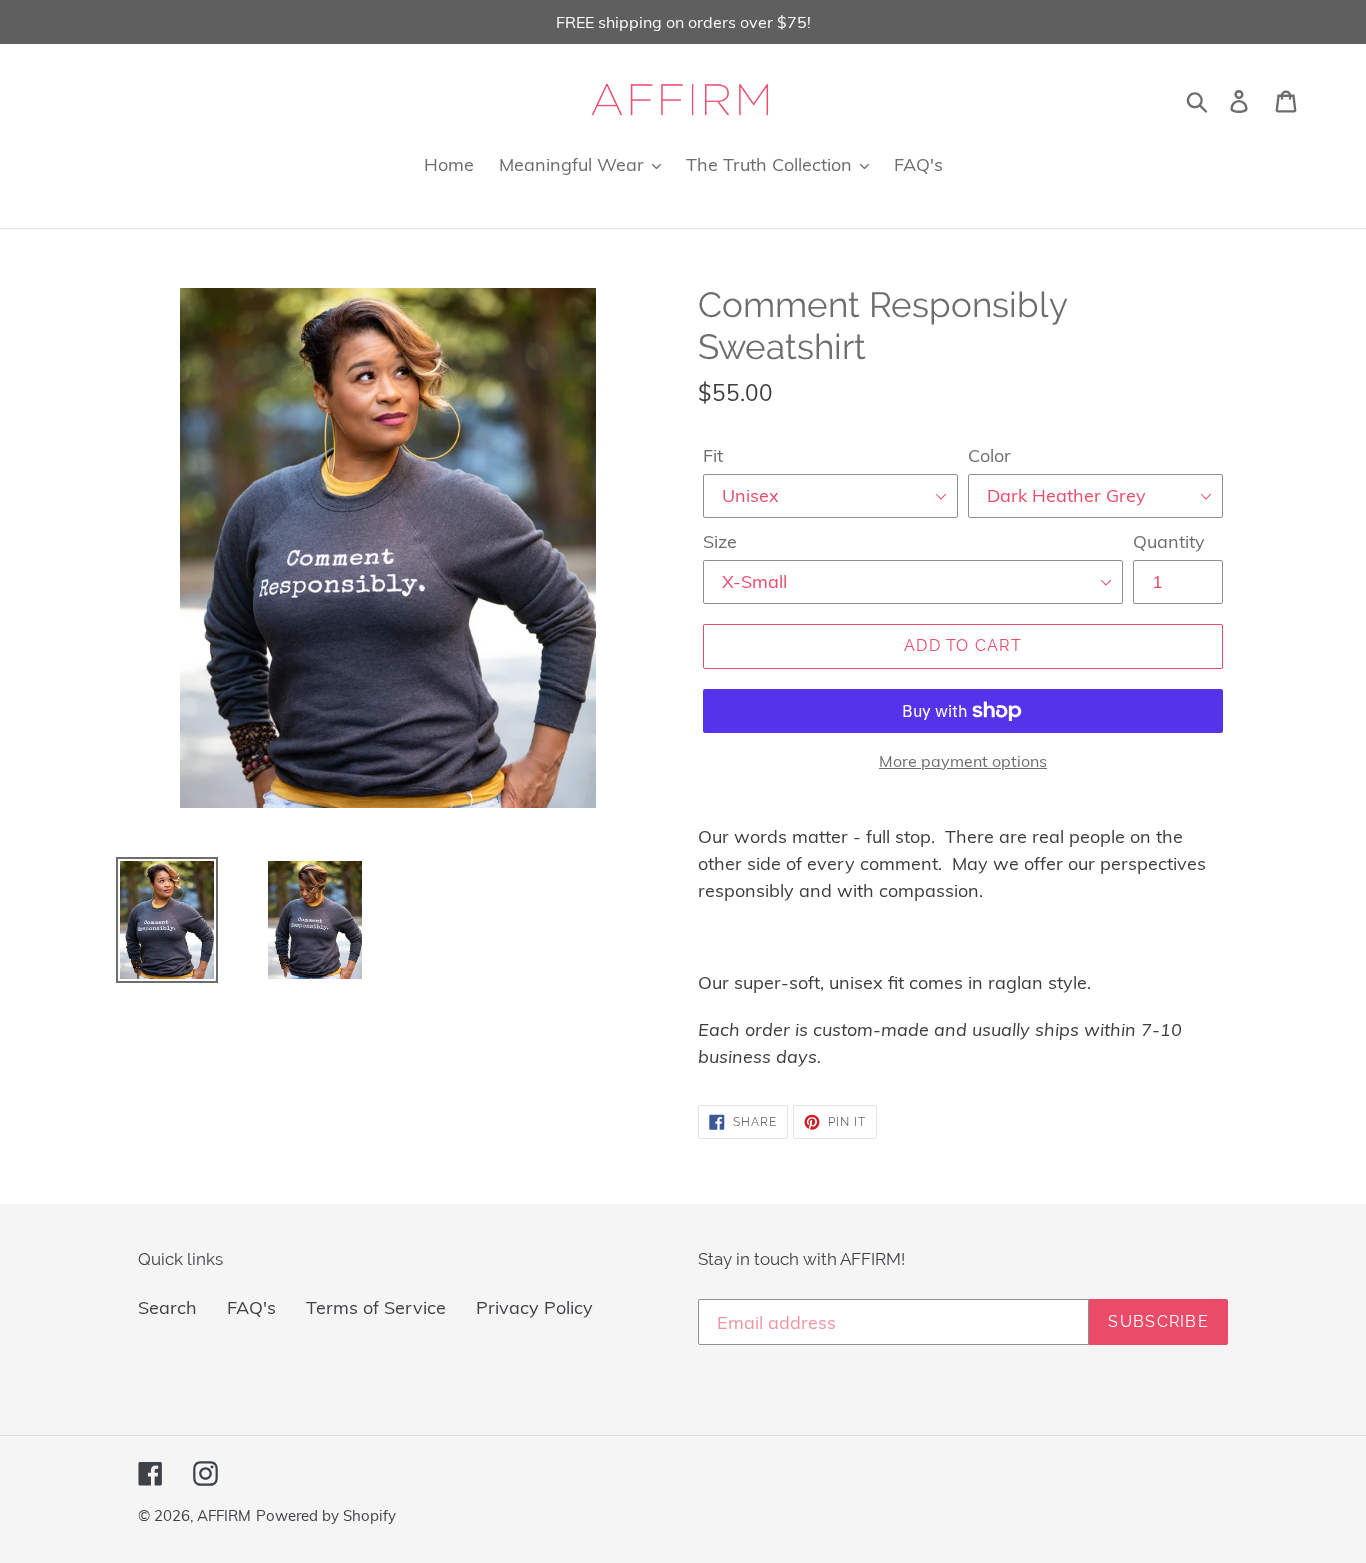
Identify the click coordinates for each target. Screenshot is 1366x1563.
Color (989, 455)
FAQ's (251, 1307)
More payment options (963, 761)
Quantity (1169, 541)
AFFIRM (224, 1515)
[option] (152, 920)
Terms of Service (376, 1307)
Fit (713, 455)
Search (167, 1307)
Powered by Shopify (326, 1515)
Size (720, 541)
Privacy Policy (534, 1307)
